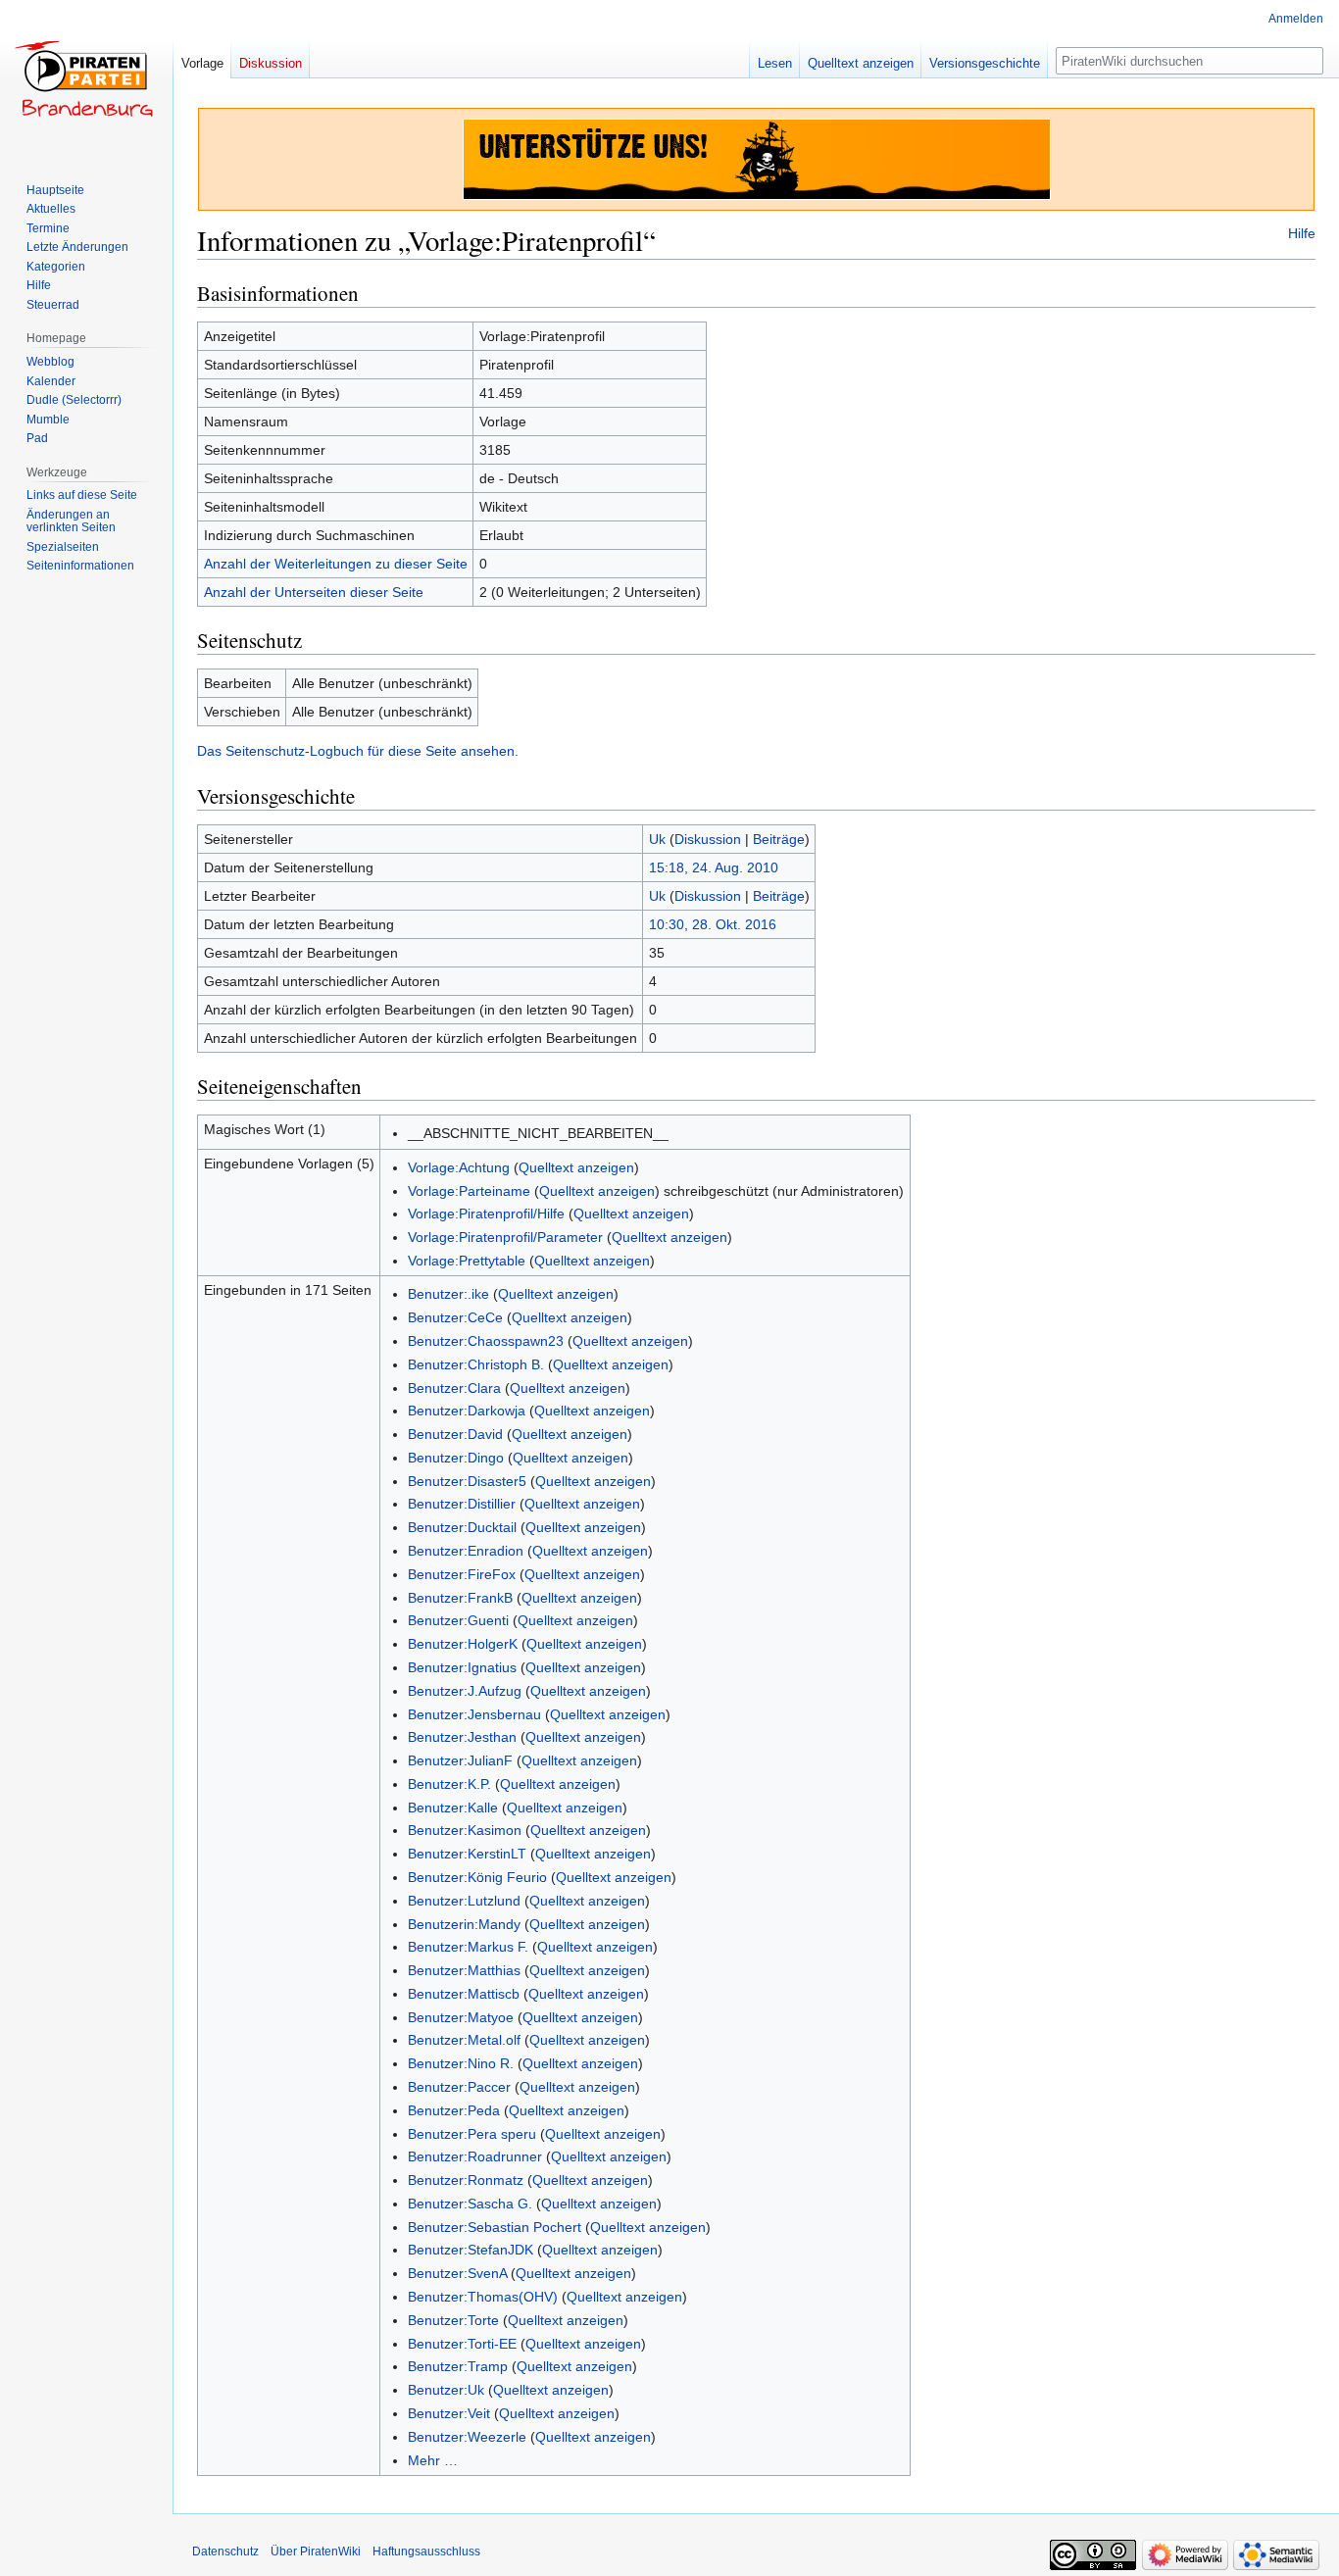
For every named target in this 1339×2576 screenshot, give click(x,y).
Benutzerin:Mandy (464, 1924)
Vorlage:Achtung (459, 1167)
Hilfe (1302, 233)
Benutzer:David (455, 1434)
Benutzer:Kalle (453, 1808)
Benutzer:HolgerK (463, 1644)
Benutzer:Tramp (458, 2366)
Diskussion (708, 839)
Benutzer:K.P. (449, 1784)
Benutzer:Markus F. (468, 1947)
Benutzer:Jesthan (462, 1737)
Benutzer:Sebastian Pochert (495, 2227)
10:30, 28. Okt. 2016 (713, 924)
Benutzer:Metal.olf (464, 2040)
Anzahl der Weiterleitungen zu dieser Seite (336, 564)
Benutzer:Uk (446, 2390)
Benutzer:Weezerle (467, 2437)
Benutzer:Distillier (462, 1504)
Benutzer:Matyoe (461, 2017)
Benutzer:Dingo (456, 1458)
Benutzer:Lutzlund (464, 1901)
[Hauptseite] (86, 78)
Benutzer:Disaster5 (467, 1481)
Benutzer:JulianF (460, 1760)
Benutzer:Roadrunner (475, 2156)
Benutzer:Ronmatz (466, 2180)
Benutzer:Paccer (459, 2087)
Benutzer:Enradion (466, 1551)
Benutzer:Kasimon (465, 1830)
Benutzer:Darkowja (467, 1411)
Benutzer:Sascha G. (470, 2204)
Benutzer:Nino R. (461, 2063)
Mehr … (433, 2460)
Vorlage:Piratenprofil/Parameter (505, 1237)
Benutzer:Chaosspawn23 (486, 1341)
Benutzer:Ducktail (462, 1527)
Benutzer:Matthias (464, 1970)
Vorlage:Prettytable (467, 1261)
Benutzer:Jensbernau (474, 1714)
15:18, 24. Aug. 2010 (714, 867)
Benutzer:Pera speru (472, 2134)
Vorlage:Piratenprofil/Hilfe (486, 1214)
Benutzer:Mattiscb (464, 1994)
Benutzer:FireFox (462, 1574)
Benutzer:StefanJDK (471, 2250)
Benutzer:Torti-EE (462, 2344)
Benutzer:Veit (449, 2413)
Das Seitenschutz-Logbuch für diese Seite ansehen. (358, 751)
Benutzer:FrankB (460, 1598)
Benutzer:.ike (448, 1294)
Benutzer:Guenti (458, 1620)
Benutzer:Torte (453, 2320)
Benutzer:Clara (454, 1388)
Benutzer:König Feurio (477, 1877)
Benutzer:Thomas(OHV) (483, 2297)
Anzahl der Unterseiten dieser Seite (314, 592)
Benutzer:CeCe (455, 1317)
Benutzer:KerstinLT (467, 1854)
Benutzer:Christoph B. (476, 1364)
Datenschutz (225, 2551)
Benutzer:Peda (454, 2110)
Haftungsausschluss (426, 2551)
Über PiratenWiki (316, 2551)
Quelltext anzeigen (576, 1167)
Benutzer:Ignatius (462, 1667)
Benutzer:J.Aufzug (465, 1691)
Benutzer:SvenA (457, 2273)
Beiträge (779, 839)
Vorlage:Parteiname (469, 1191)
